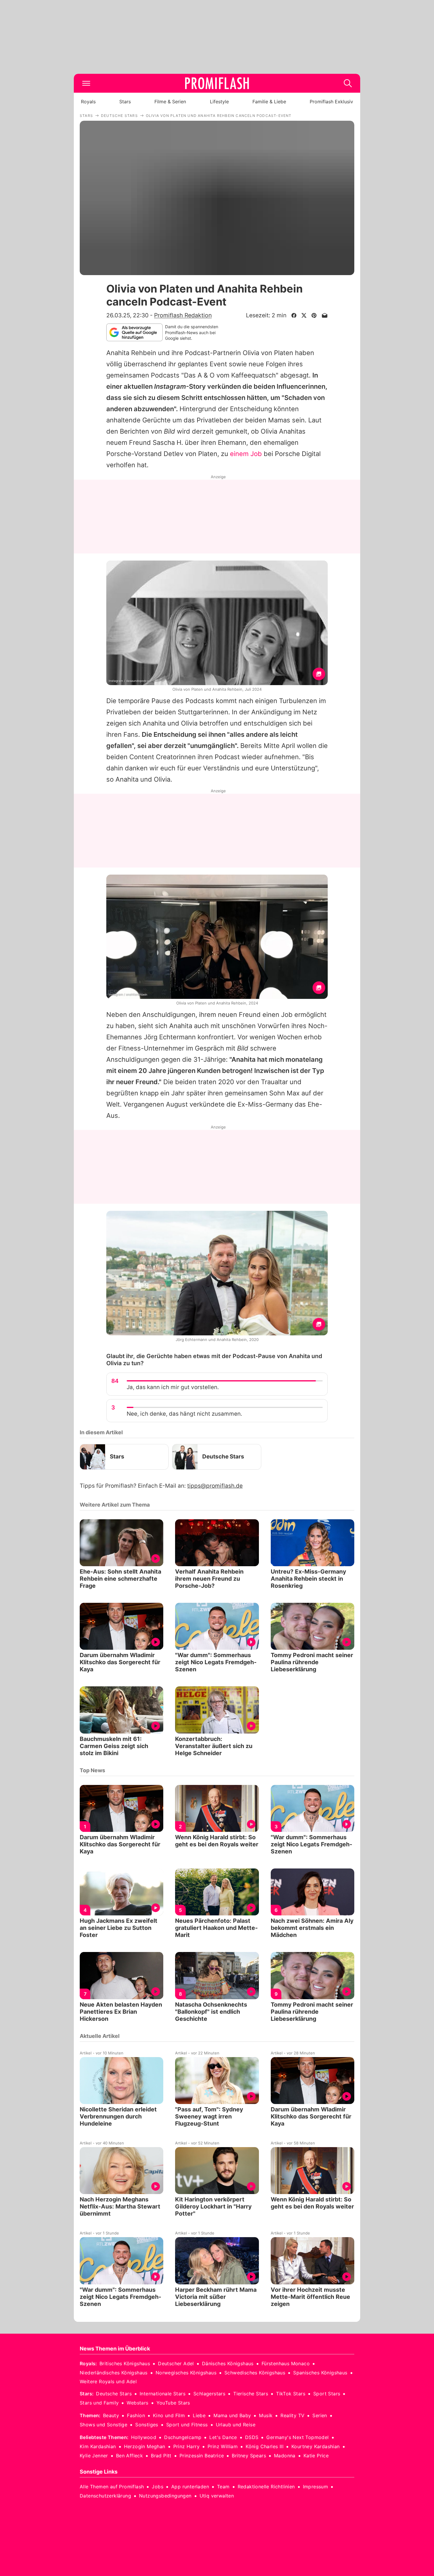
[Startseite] (217, 83)
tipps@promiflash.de (215, 1486)
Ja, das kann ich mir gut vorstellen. (173, 1387)
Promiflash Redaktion (183, 315)
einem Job (246, 454)
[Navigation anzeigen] (86, 83)
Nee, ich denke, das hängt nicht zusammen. (184, 1414)
